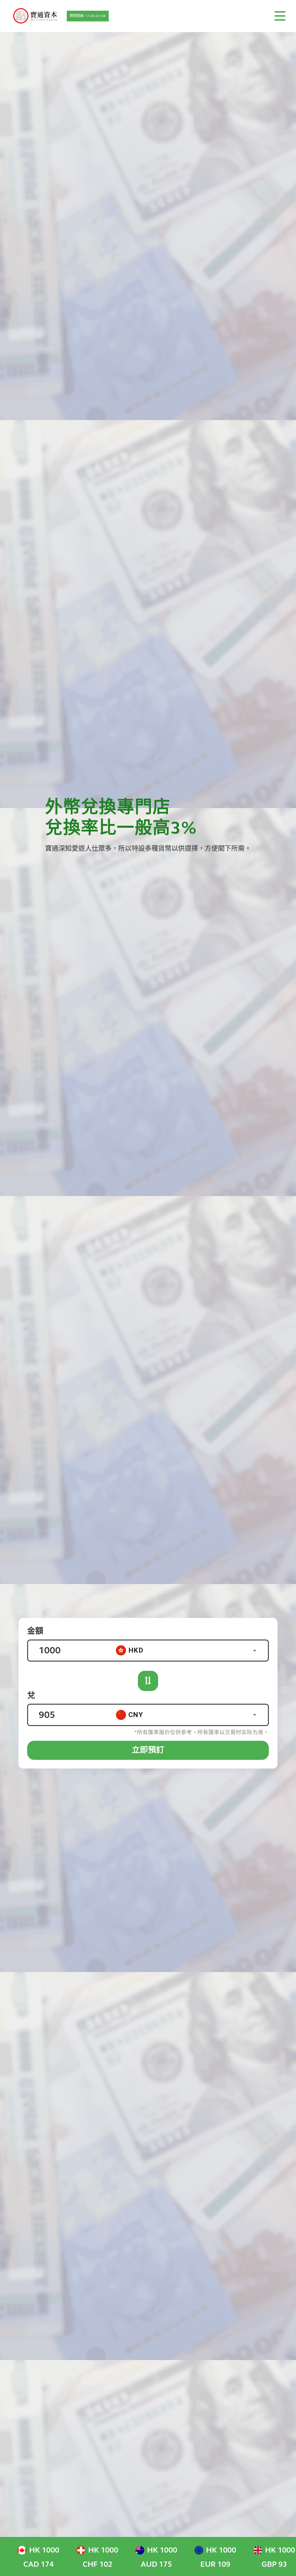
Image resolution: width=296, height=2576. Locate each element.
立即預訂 (148, 1750)
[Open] (255, 1651)
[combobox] (192, 1650)
